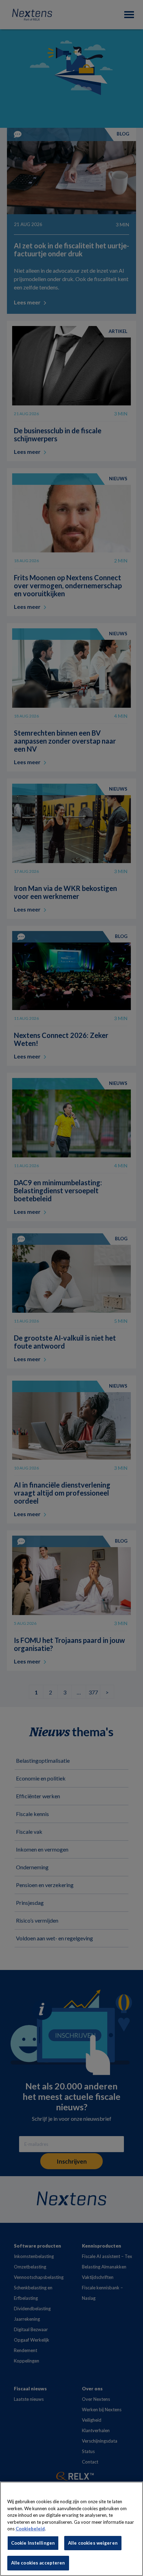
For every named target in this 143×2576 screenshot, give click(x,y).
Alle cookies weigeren (93, 2543)
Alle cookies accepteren (38, 2563)
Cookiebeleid (30, 2529)
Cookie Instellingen (33, 2543)
